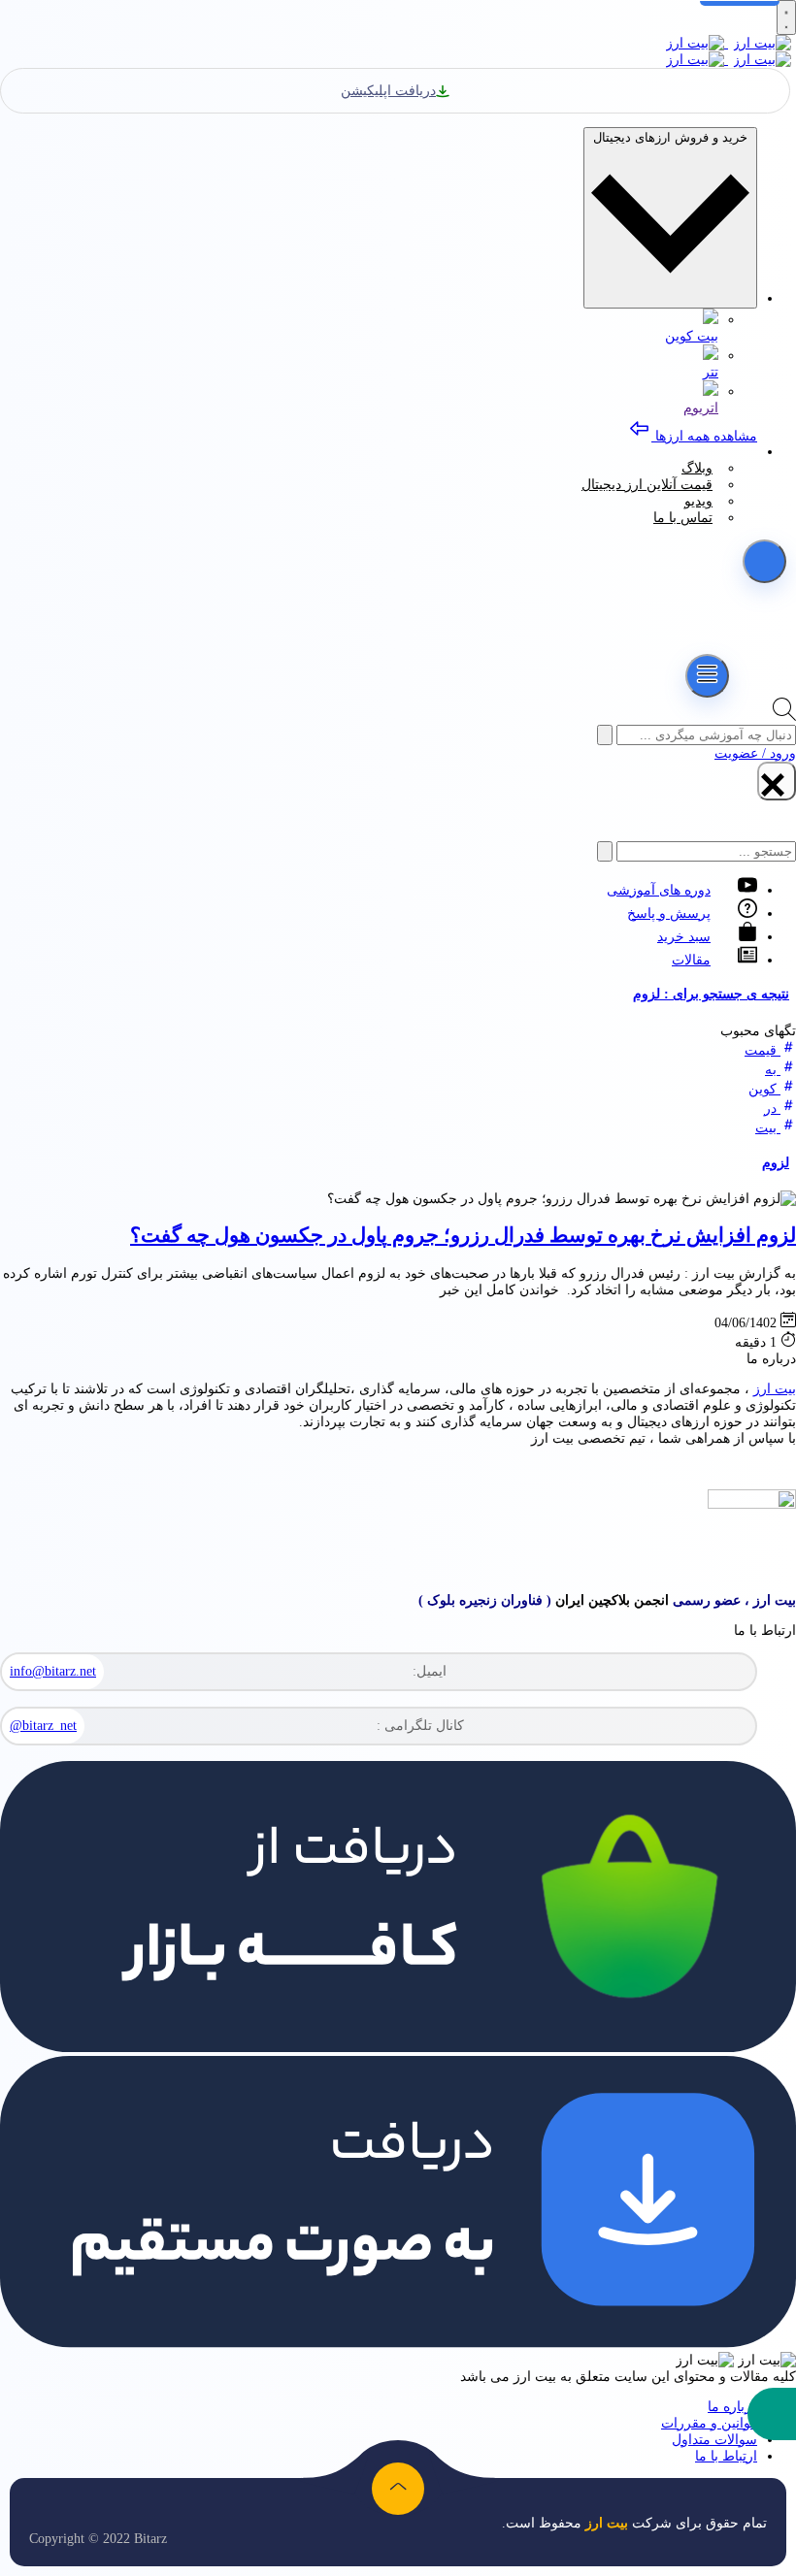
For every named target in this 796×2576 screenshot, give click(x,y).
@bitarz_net (43, 1726)
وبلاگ (697, 468)
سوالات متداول (714, 2440)
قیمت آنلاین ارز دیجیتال (647, 485)
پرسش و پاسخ (669, 913)
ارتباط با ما (726, 2456)
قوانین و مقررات (709, 2423)
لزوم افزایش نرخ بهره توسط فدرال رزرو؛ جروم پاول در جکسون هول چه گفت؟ (463, 1235)
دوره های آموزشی (659, 890)
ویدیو (698, 501)
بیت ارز (775, 1389)
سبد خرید (684, 937)
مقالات (691, 960)
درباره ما (732, 2407)
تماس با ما (683, 518)
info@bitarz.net (53, 1671)
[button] (772, 2414)
